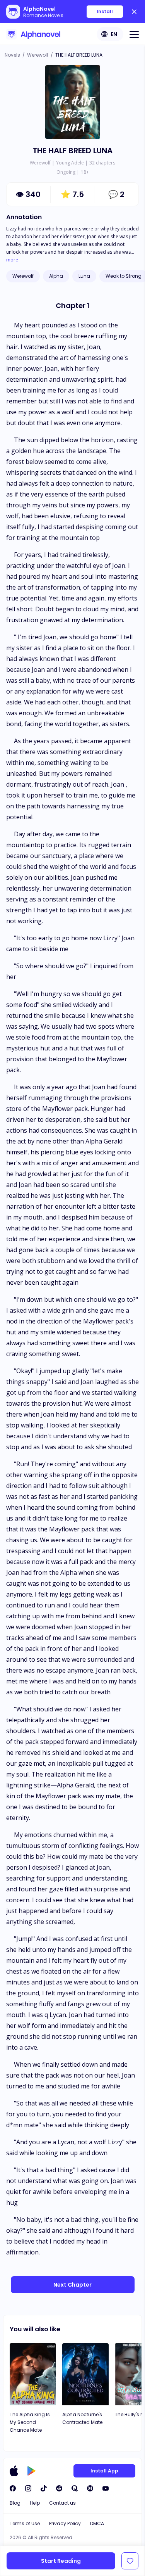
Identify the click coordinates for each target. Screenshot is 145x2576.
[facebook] (13, 2488)
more (12, 260)
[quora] (75, 2488)
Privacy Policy (65, 2523)
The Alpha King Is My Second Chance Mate (30, 2422)
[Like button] (130, 2561)
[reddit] (59, 2488)
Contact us (62, 2503)
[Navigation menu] (134, 34)
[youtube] (106, 2488)
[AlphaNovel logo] (33, 34)
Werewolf (38, 55)
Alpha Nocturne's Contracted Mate (82, 2418)
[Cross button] (134, 12)
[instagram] (28, 2488)
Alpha (56, 276)
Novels (12, 55)
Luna (84, 276)
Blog (15, 2503)
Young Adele (70, 163)
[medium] (90, 2488)
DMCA (97, 2523)
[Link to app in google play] (32, 2471)
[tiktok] (44, 2488)
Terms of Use (25, 2523)
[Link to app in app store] (14, 2471)
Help (35, 2503)
